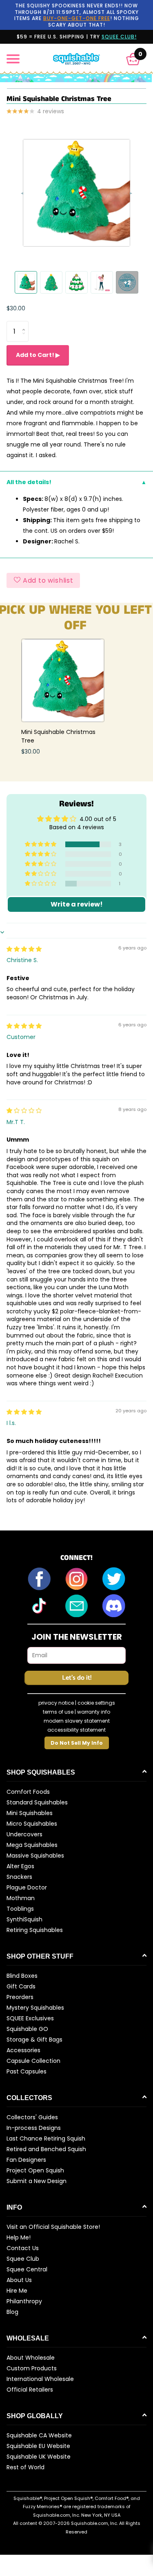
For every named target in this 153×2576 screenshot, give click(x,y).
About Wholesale (31, 2358)
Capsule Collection (33, 2061)
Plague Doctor (27, 1887)
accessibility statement (76, 1730)
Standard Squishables (37, 1802)
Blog (12, 2312)
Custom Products (32, 2368)
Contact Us (23, 2248)
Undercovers (24, 1834)
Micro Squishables (32, 1824)
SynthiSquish (24, 1919)
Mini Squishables (30, 1813)
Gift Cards (21, 1986)
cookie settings (96, 1703)
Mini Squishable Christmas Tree (58, 736)
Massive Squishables (35, 1856)
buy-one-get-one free (77, 18)
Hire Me (17, 2291)
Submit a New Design (37, 2181)
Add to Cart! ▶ (38, 355)
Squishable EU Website (38, 2446)
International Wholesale (40, 2379)
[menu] (13, 59)
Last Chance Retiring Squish (46, 2138)
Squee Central (27, 2269)
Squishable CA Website (39, 2435)
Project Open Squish (35, 2170)
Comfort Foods (28, 1792)
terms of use (58, 1712)
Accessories (23, 2050)
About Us (19, 2280)
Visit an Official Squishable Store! (53, 2227)
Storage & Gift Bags (34, 2040)
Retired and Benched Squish (46, 2149)
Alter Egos (20, 1866)
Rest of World (25, 2467)
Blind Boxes (22, 1976)
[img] (24, 949)
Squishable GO (27, 2029)
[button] (133, 59)
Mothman (21, 1898)
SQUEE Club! (119, 37)
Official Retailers (30, 2390)
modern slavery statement (77, 1721)
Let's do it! (77, 1678)
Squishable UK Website (39, 2457)
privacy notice (56, 1703)
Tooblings (20, 1909)
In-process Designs (34, 2128)
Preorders (20, 1997)
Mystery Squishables (35, 2008)
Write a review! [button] (77, 904)
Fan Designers (26, 2160)
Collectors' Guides (32, 2117)
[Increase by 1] (25, 324)
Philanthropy (24, 2301)
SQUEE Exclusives (30, 2018)
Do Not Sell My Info (77, 1743)
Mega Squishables (32, 1845)
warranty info (94, 1712)
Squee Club (23, 2259)
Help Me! (19, 2237)
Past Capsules (27, 2071)
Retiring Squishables (35, 1930)
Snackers (19, 1877)
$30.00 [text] (16, 308)
